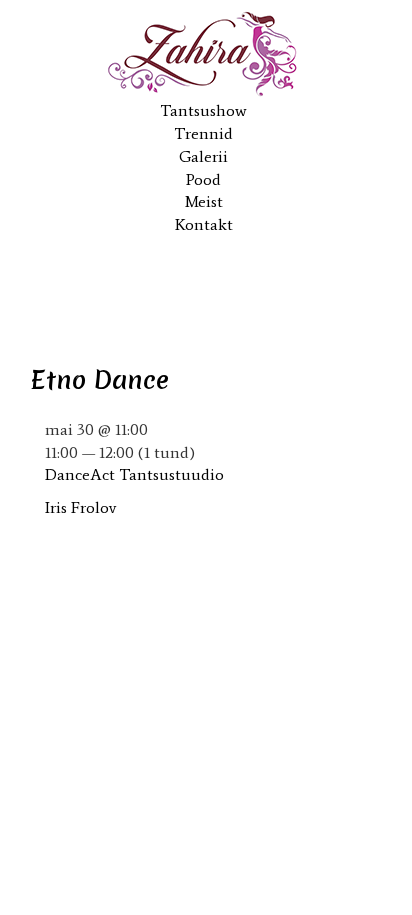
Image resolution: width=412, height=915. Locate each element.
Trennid (203, 133)
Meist (204, 201)
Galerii (203, 156)
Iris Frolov (80, 507)
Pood (203, 179)
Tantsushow (203, 110)
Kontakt (204, 224)
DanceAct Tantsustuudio (134, 474)
